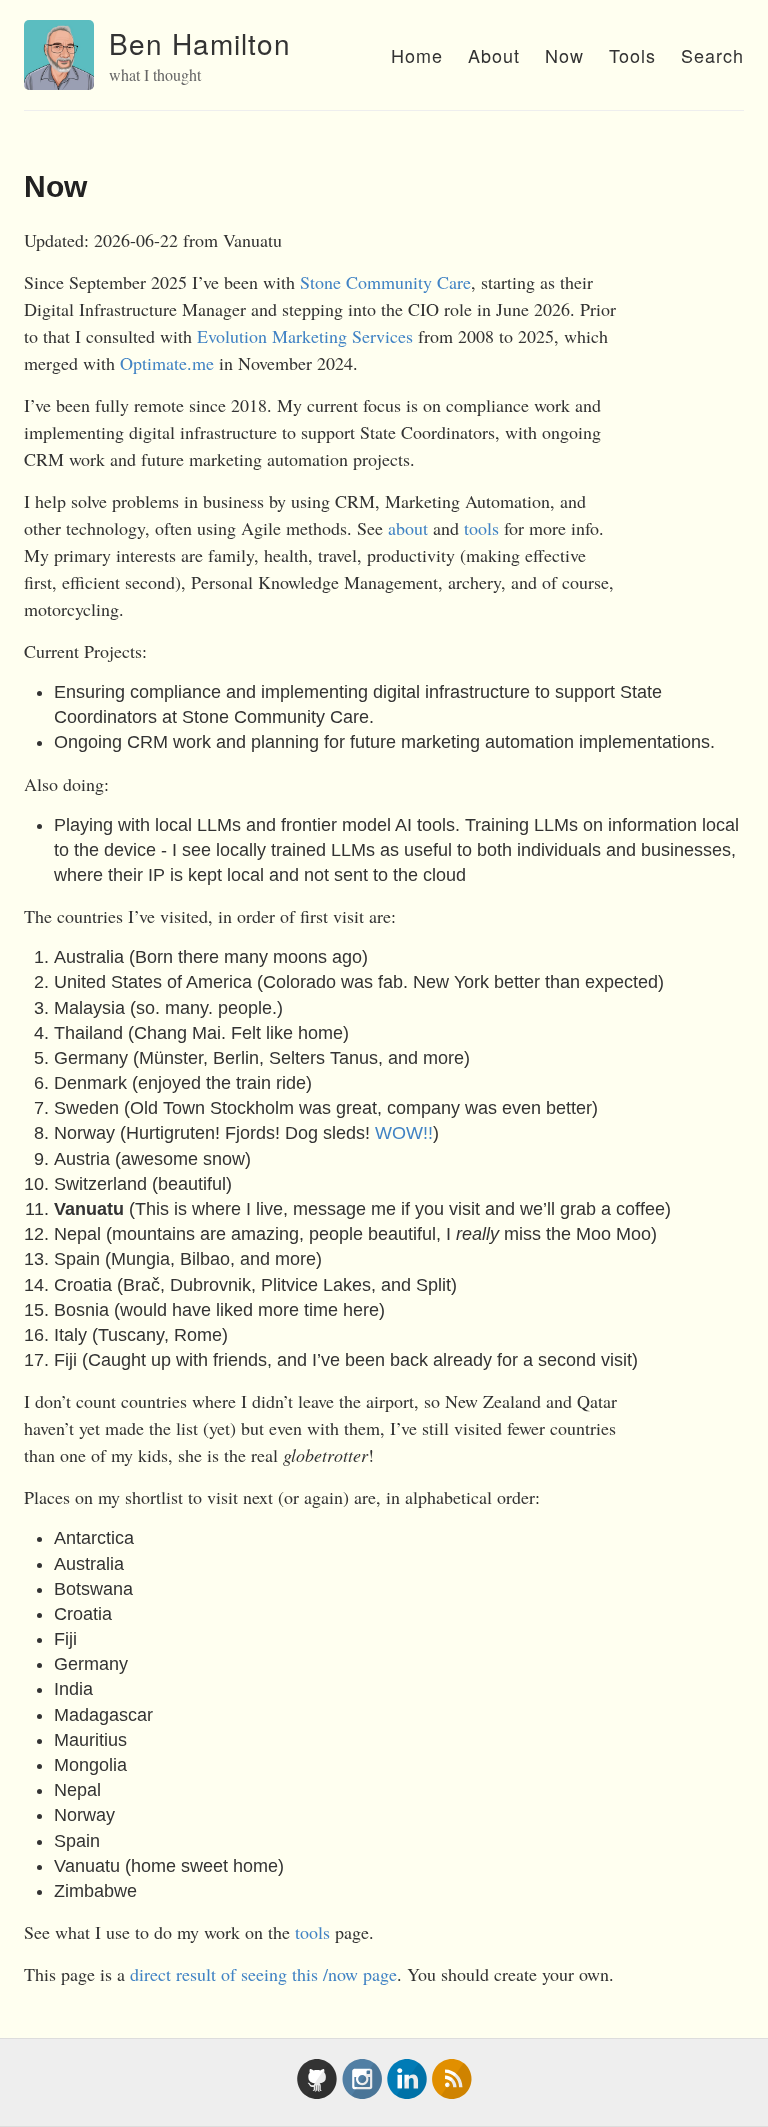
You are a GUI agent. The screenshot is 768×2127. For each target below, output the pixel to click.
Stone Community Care (385, 282)
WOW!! (404, 1133)
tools (481, 528)
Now (564, 55)
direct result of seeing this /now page (263, 1974)
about (408, 528)
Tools (632, 55)
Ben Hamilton (200, 43)
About (494, 55)
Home (417, 55)
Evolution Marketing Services (305, 336)
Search (712, 55)
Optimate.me (167, 363)
